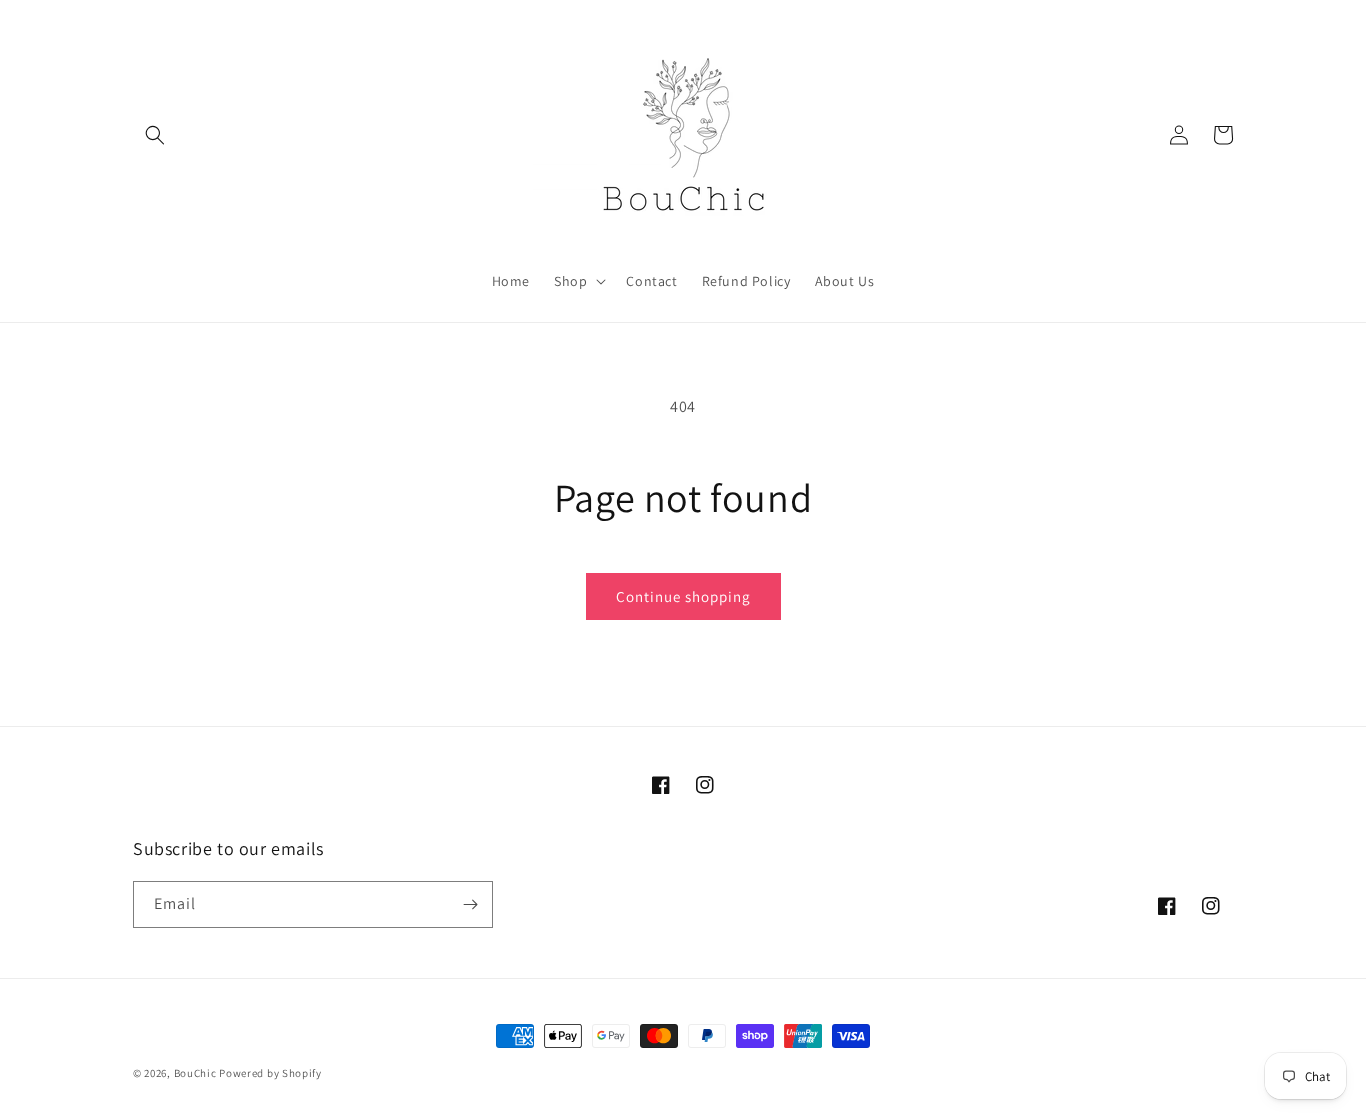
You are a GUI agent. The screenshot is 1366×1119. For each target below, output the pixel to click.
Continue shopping (683, 596)
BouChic (195, 1073)
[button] (155, 135)
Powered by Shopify (270, 1073)
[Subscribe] (470, 904)
